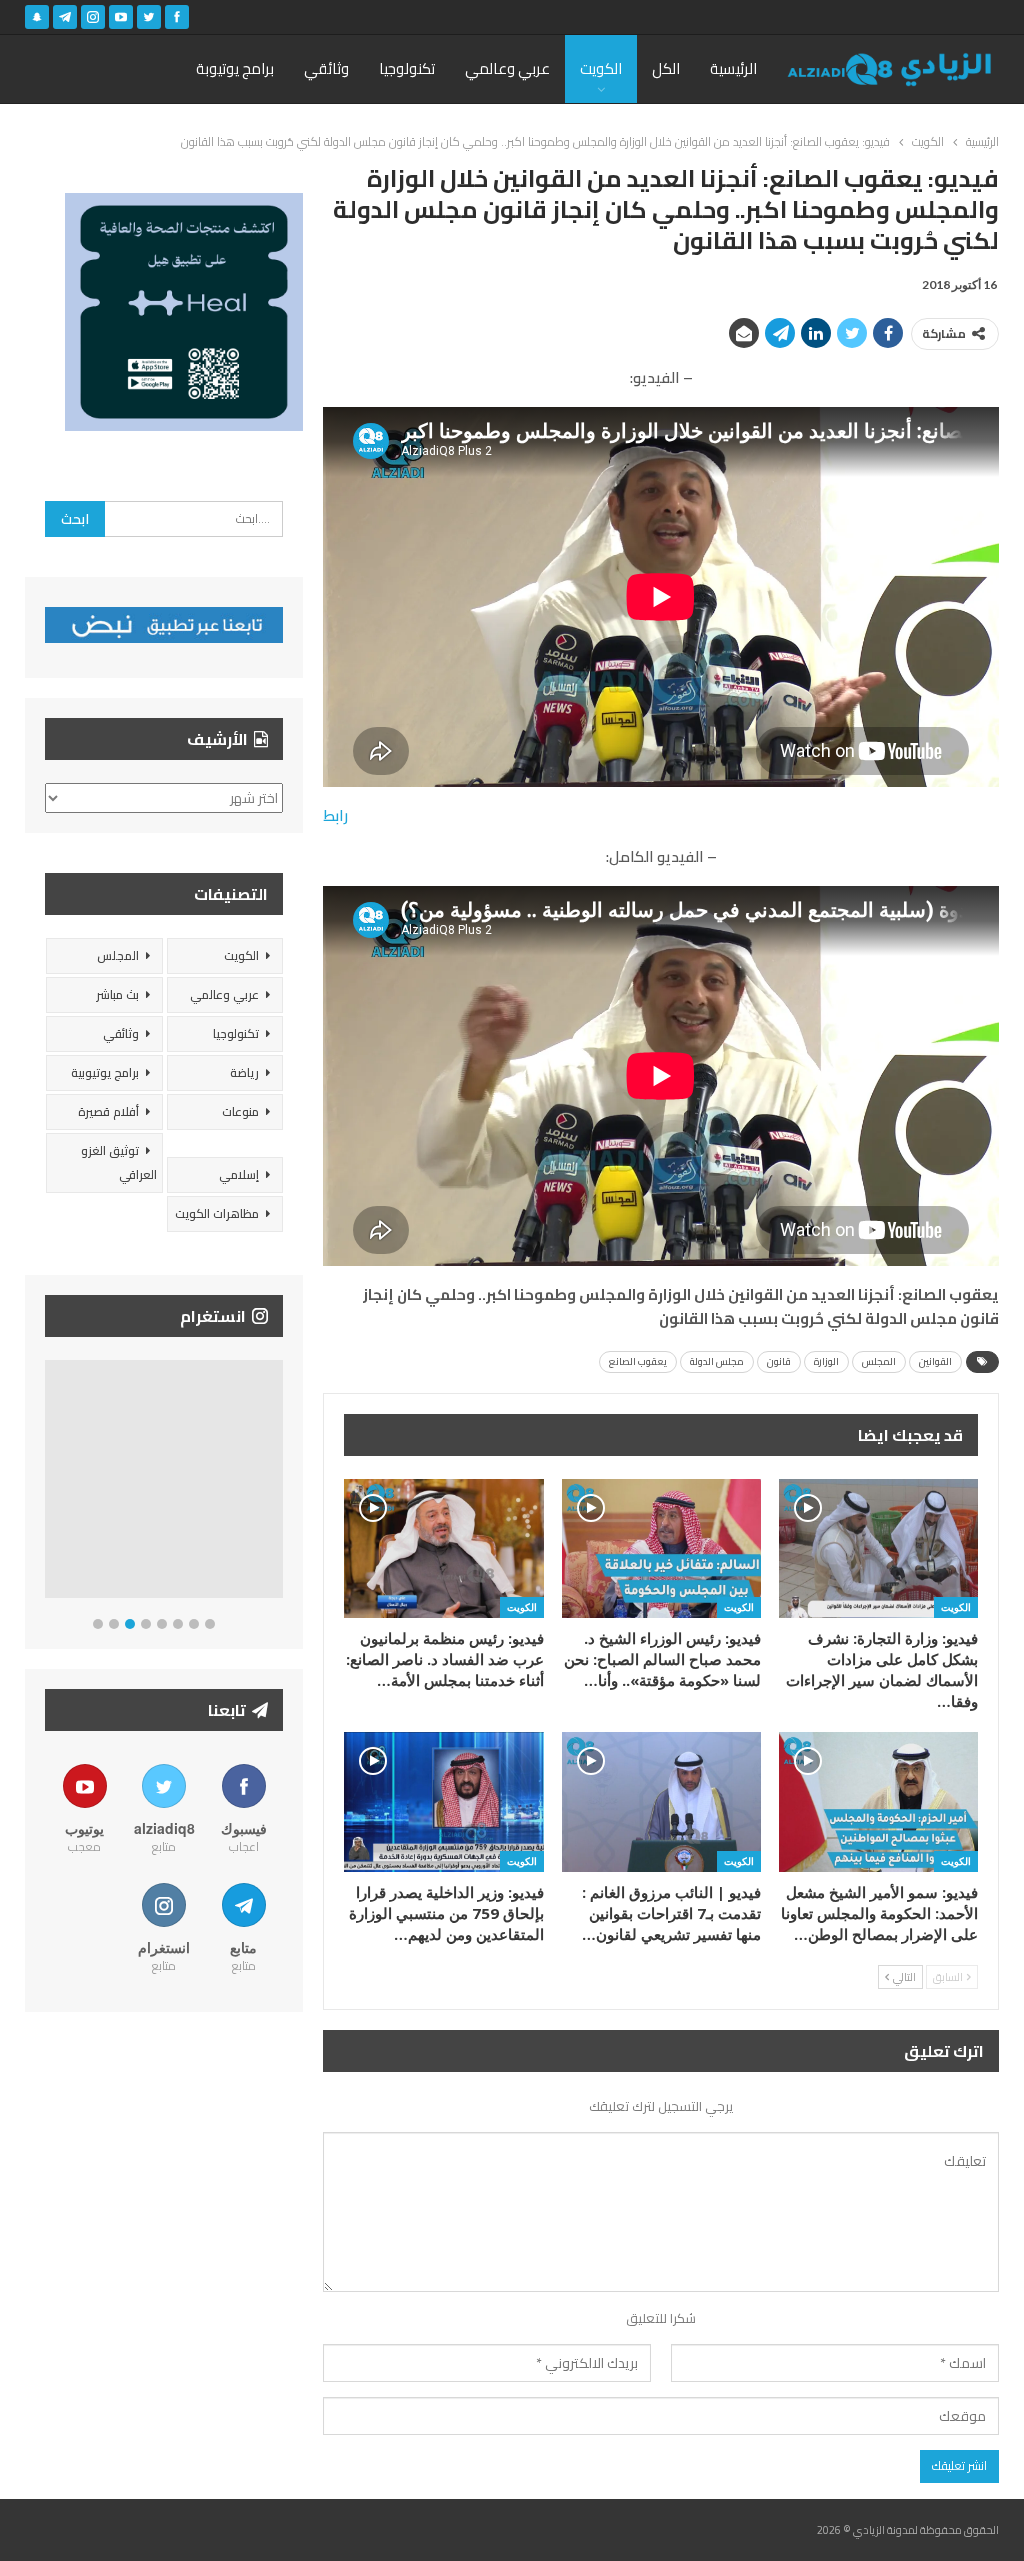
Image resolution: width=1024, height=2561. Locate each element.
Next (278, 1483)
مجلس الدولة (717, 1361)
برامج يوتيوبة (235, 68)
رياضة (244, 1072)
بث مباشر (117, 994)
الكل (666, 68)
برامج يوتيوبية (105, 1072)
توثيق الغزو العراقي (119, 1162)
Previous (50, 1483)
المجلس (879, 1361)
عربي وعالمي (507, 68)
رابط (335, 815)
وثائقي (326, 68)
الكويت (601, 68)
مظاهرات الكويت (217, 1213)
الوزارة (826, 1361)
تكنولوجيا (407, 68)
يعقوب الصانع (638, 1361)
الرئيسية (733, 68)
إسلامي (239, 1174)
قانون (779, 1361)
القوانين (935, 1361)
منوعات (240, 1111)
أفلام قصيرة (108, 1111)
